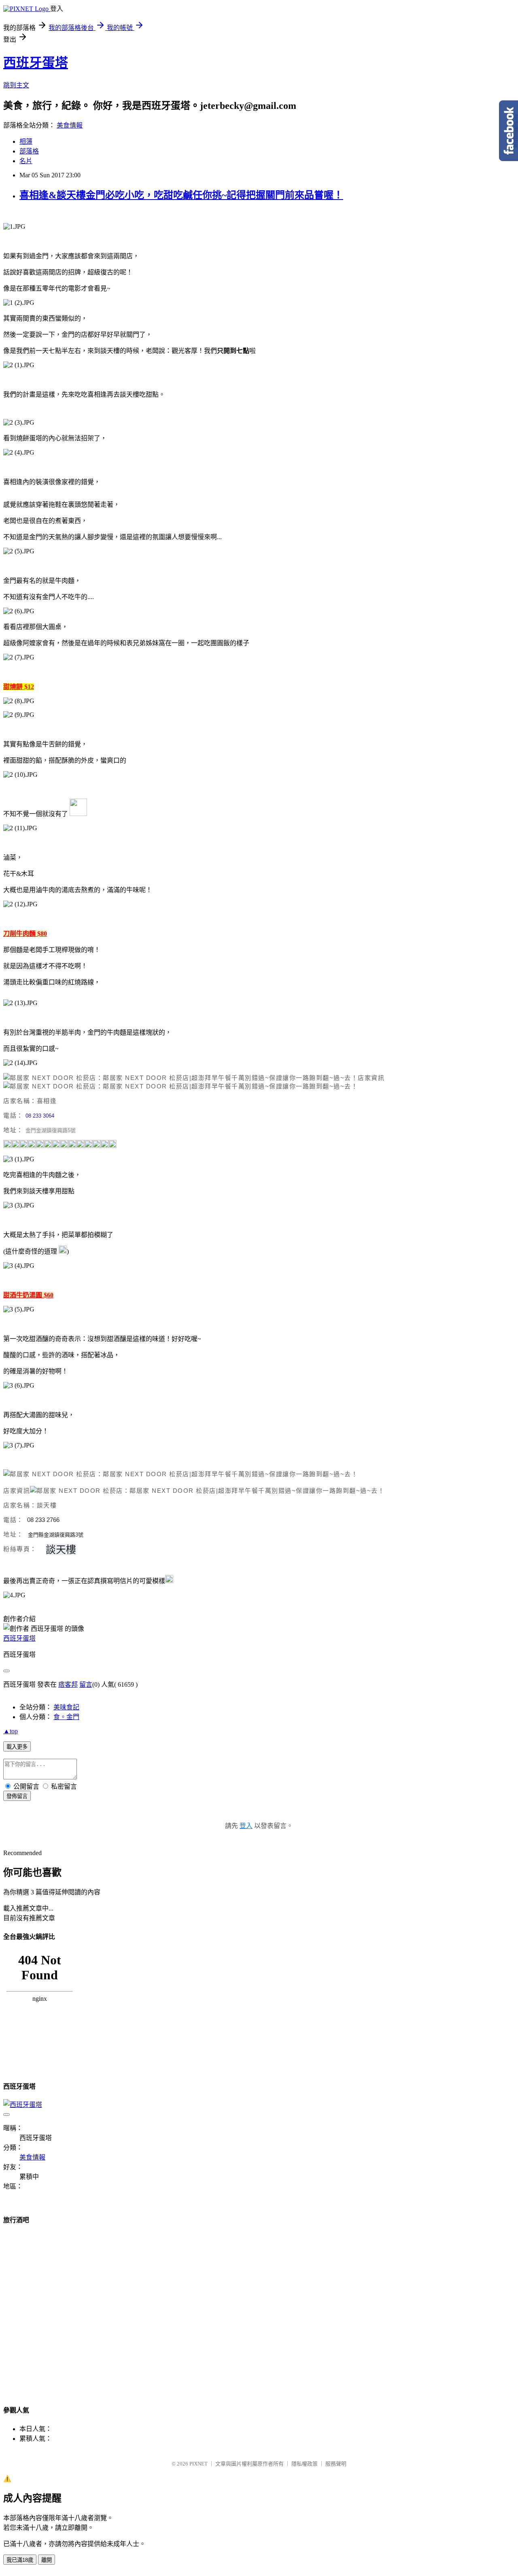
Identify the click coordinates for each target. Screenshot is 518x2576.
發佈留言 (17, 1796)
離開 (47, 2560)
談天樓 (61, 1549)
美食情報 (70, 125)
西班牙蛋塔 (36, 63)
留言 (86, 1684)
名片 (26, 161)
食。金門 (66, 1717)
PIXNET (198, 2464)
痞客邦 (68, 1684)
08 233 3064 (40, 1116)
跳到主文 (16, 85)
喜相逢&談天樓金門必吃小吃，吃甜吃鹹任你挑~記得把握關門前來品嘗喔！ (181, 195)
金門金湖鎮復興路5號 (51, 1130)
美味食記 (66, 1707)
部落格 (29, 151)
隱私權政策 (305, 2464)
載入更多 (17, 1747)
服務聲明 (336, 2464)
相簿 (26, 141)
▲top (11, 1731)
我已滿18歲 (20, 2560)
